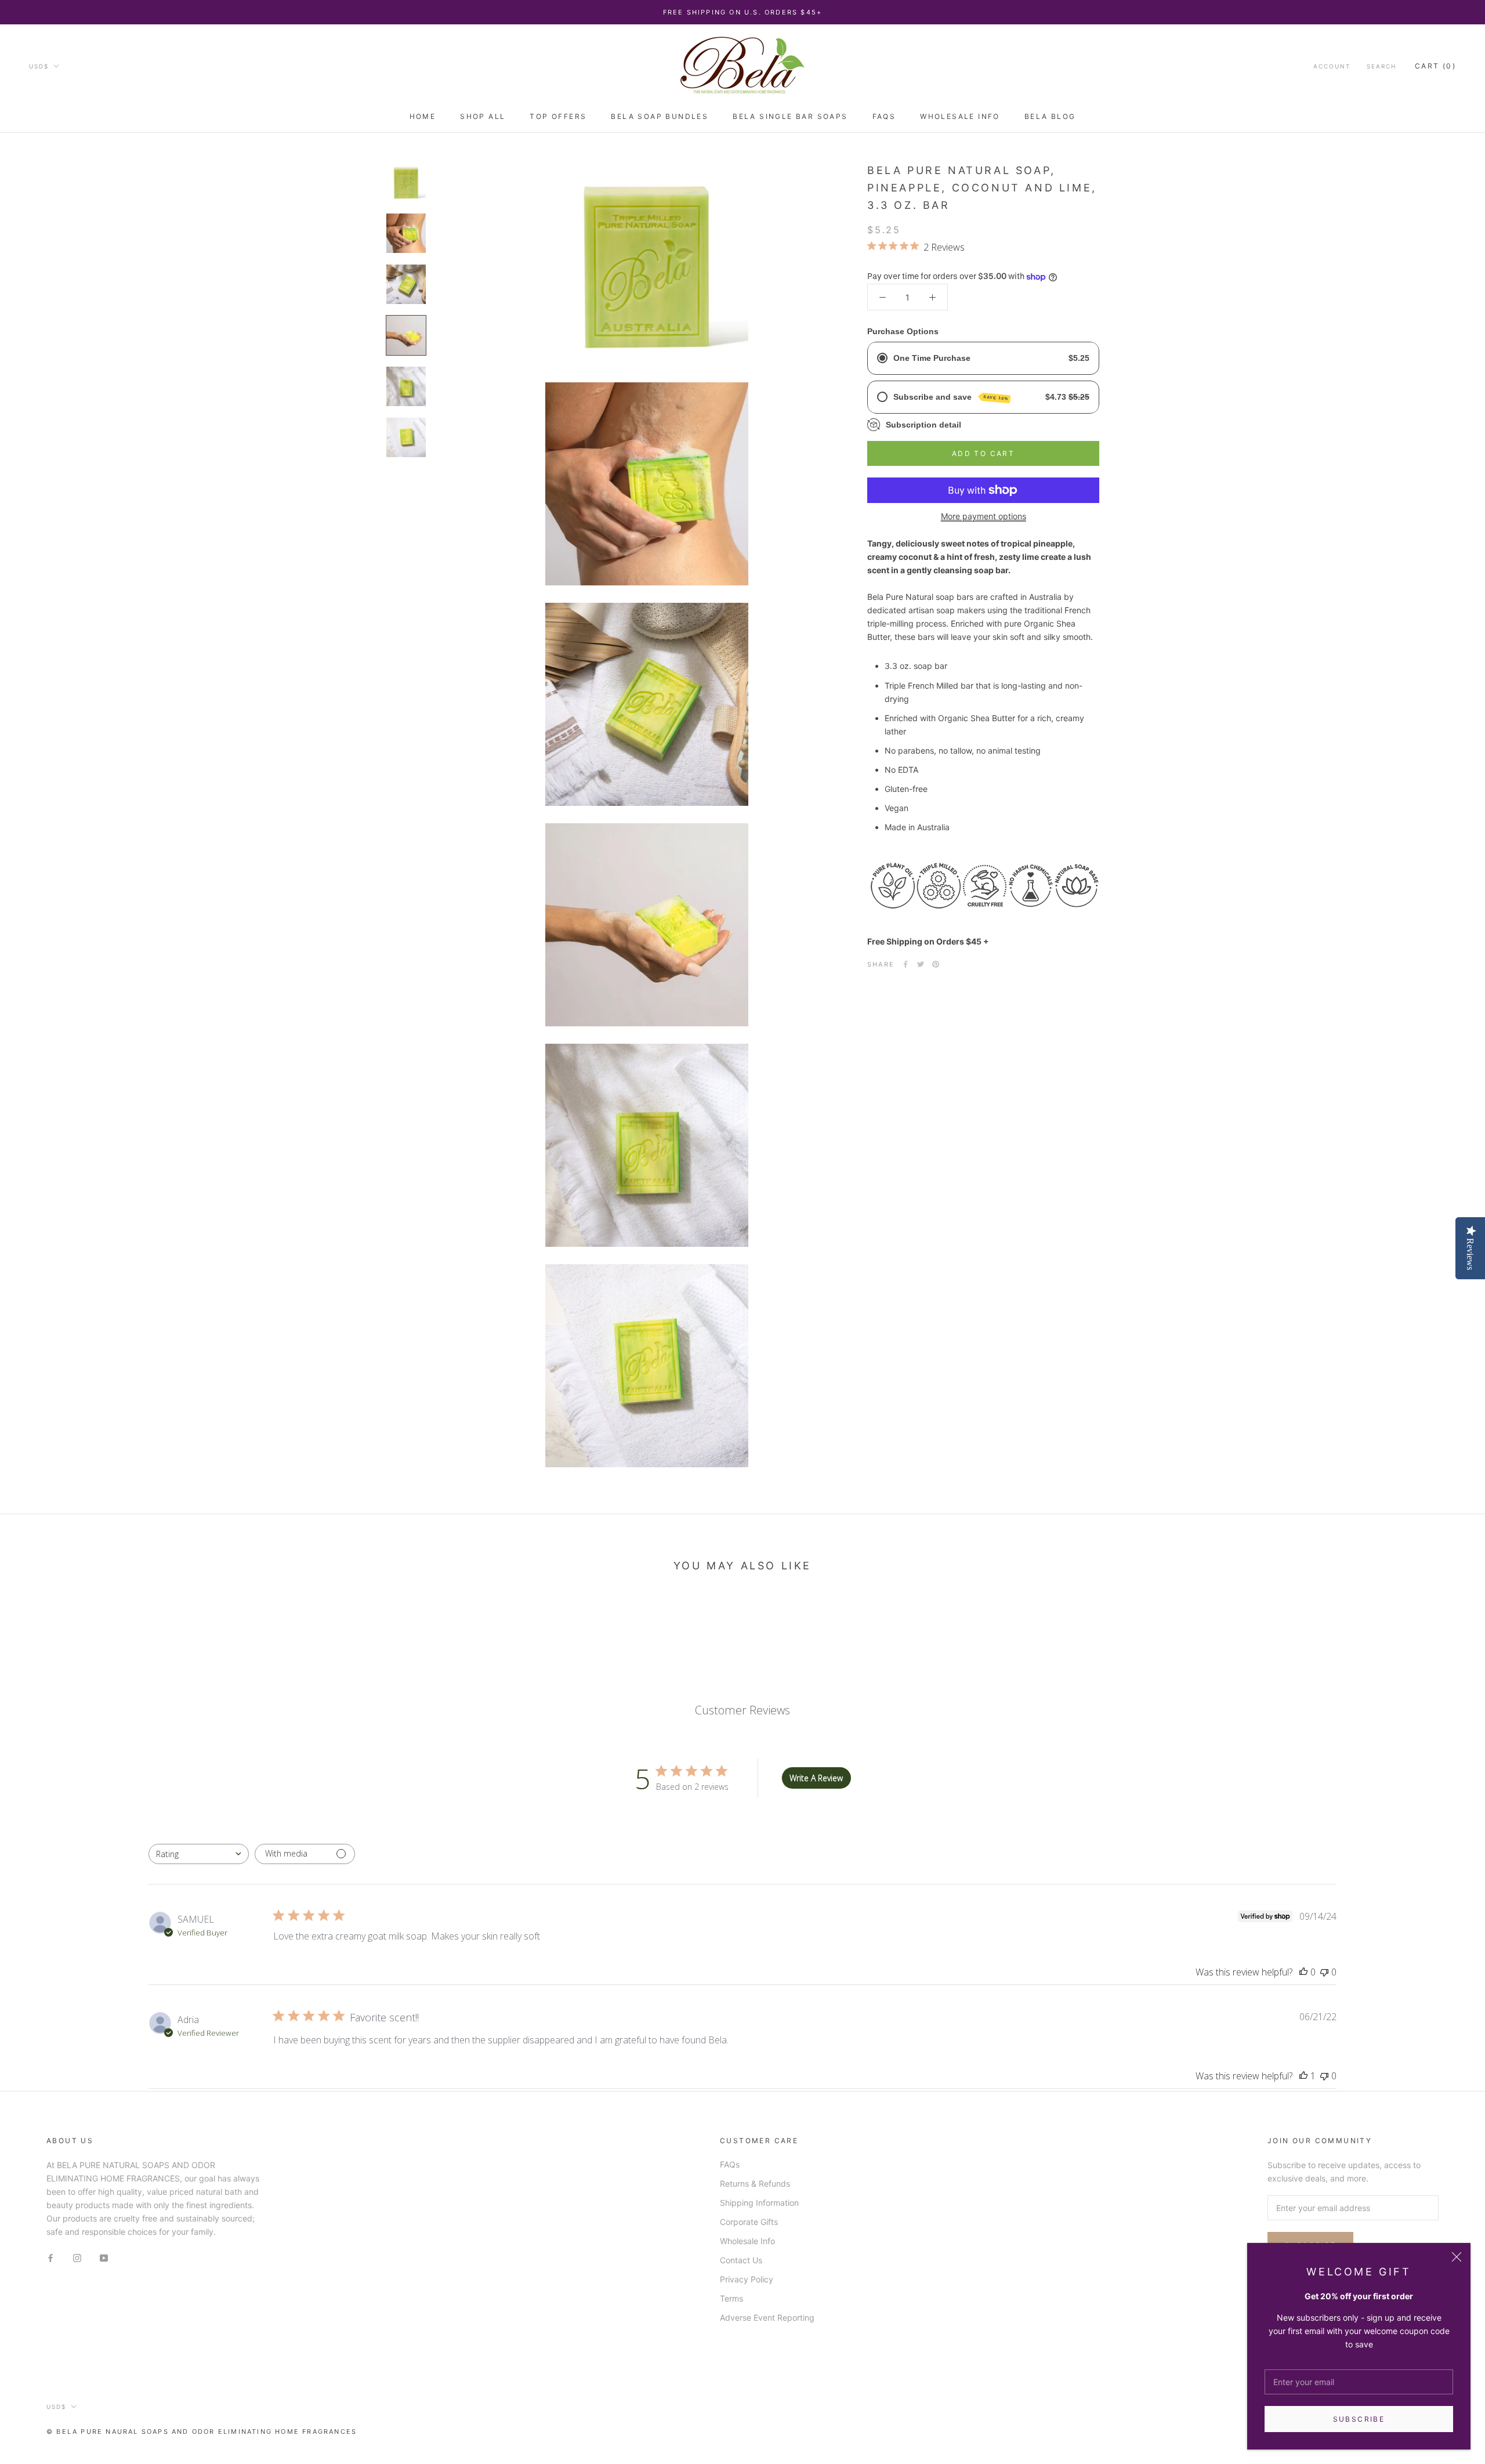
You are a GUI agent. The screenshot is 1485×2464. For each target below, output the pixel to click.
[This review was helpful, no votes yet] (1303, 1972)
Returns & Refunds (755, 2183)
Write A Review (816, 1778)
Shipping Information (759, 2203)
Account (1332, 66)
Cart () (1435, 66)
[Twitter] (921, 964)
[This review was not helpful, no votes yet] (1324, 1972)
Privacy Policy (747, 2279)
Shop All (483, 116)
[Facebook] (906, 964)
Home (423, 116)
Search (1381, 66)
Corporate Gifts (749, 2222)
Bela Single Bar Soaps (790, 116)
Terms (731, 2298)
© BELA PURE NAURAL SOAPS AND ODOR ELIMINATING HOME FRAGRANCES (202, 2432)
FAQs (884, 116)
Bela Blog (1050, 116)
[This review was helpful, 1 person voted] (1303, 2076)
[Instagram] (77, 2257)
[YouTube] (104, 2257)
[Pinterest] (936, 964)
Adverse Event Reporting (767, 2318)
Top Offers (558, 116)
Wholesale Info (960, 116)
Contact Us (741, 2260)
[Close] (1457, 2257)
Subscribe (1359, 2419)
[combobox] (199, 1854)
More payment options (984, 516)
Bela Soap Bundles (660, 116)
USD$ (39, 66)
